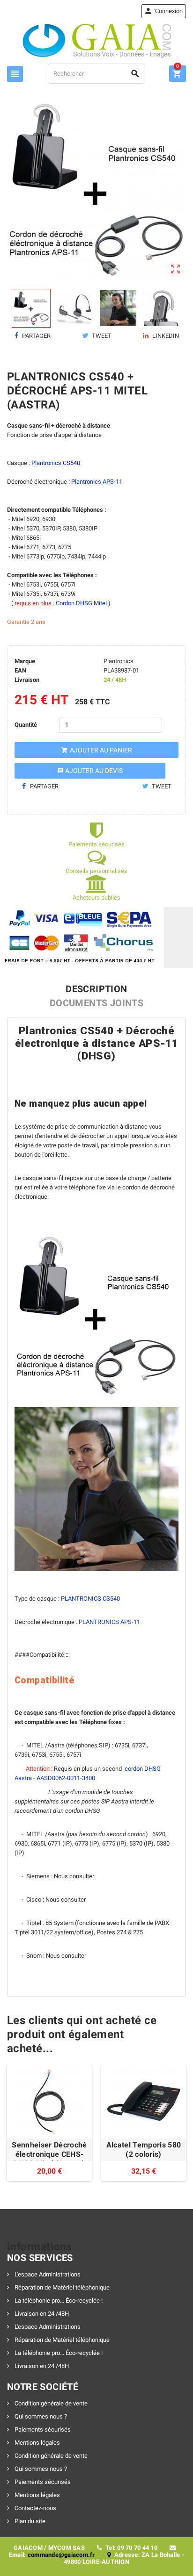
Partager (36, 336)
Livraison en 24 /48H (41, 2314)
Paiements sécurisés (42, 2429)
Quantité (26, 725)
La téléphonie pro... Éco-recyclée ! (58, 2301)
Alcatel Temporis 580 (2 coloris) (144, 2150)
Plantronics (119, 661)
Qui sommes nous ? (40, 2416)
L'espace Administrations (47, 2274)
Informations (39, 2247)
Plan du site (29, 2521)
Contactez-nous (35, 2508)
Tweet (101, 336)
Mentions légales (37, 2443)
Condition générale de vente (50, 2403)
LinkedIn (165, 336)
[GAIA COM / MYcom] (97, 40)
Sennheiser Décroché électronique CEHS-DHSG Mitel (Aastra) (49, 2154)
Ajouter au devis (90, 771)
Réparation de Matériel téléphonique (61, 2287)
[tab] (96, 989)
